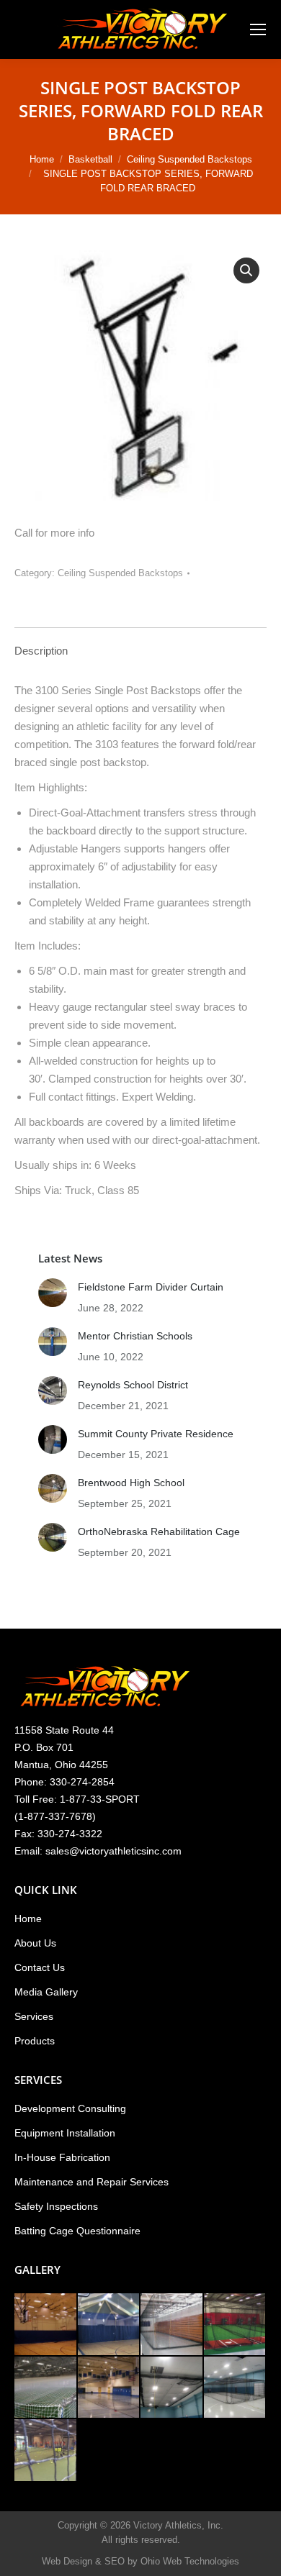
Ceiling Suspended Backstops (120, 573)
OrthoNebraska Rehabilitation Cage (159, 1532)
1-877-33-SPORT (100, 1799)
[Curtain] (46, 2325)
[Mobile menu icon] (258, 29)
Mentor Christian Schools (135, 1336)
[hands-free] (172, 2325)
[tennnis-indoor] (46, 2451)
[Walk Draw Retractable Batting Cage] (236, 2325)
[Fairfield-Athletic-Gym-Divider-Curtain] (110, 2325)
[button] (246, 270)
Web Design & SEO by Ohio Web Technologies (140, 2561)
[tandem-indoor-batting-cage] (236, 2388)
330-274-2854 (82, 1782)
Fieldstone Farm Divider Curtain (151, 1287)
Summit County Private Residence (156, 1434)
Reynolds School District (133, 1385)
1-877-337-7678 (55, 1816)
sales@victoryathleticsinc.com (113, 1851)
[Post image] (53, 1293)
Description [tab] (41, 651)
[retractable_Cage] (110, 2388)
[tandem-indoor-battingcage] (172, 2388)
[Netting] (46, 2388)
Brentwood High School (131, 1483)
